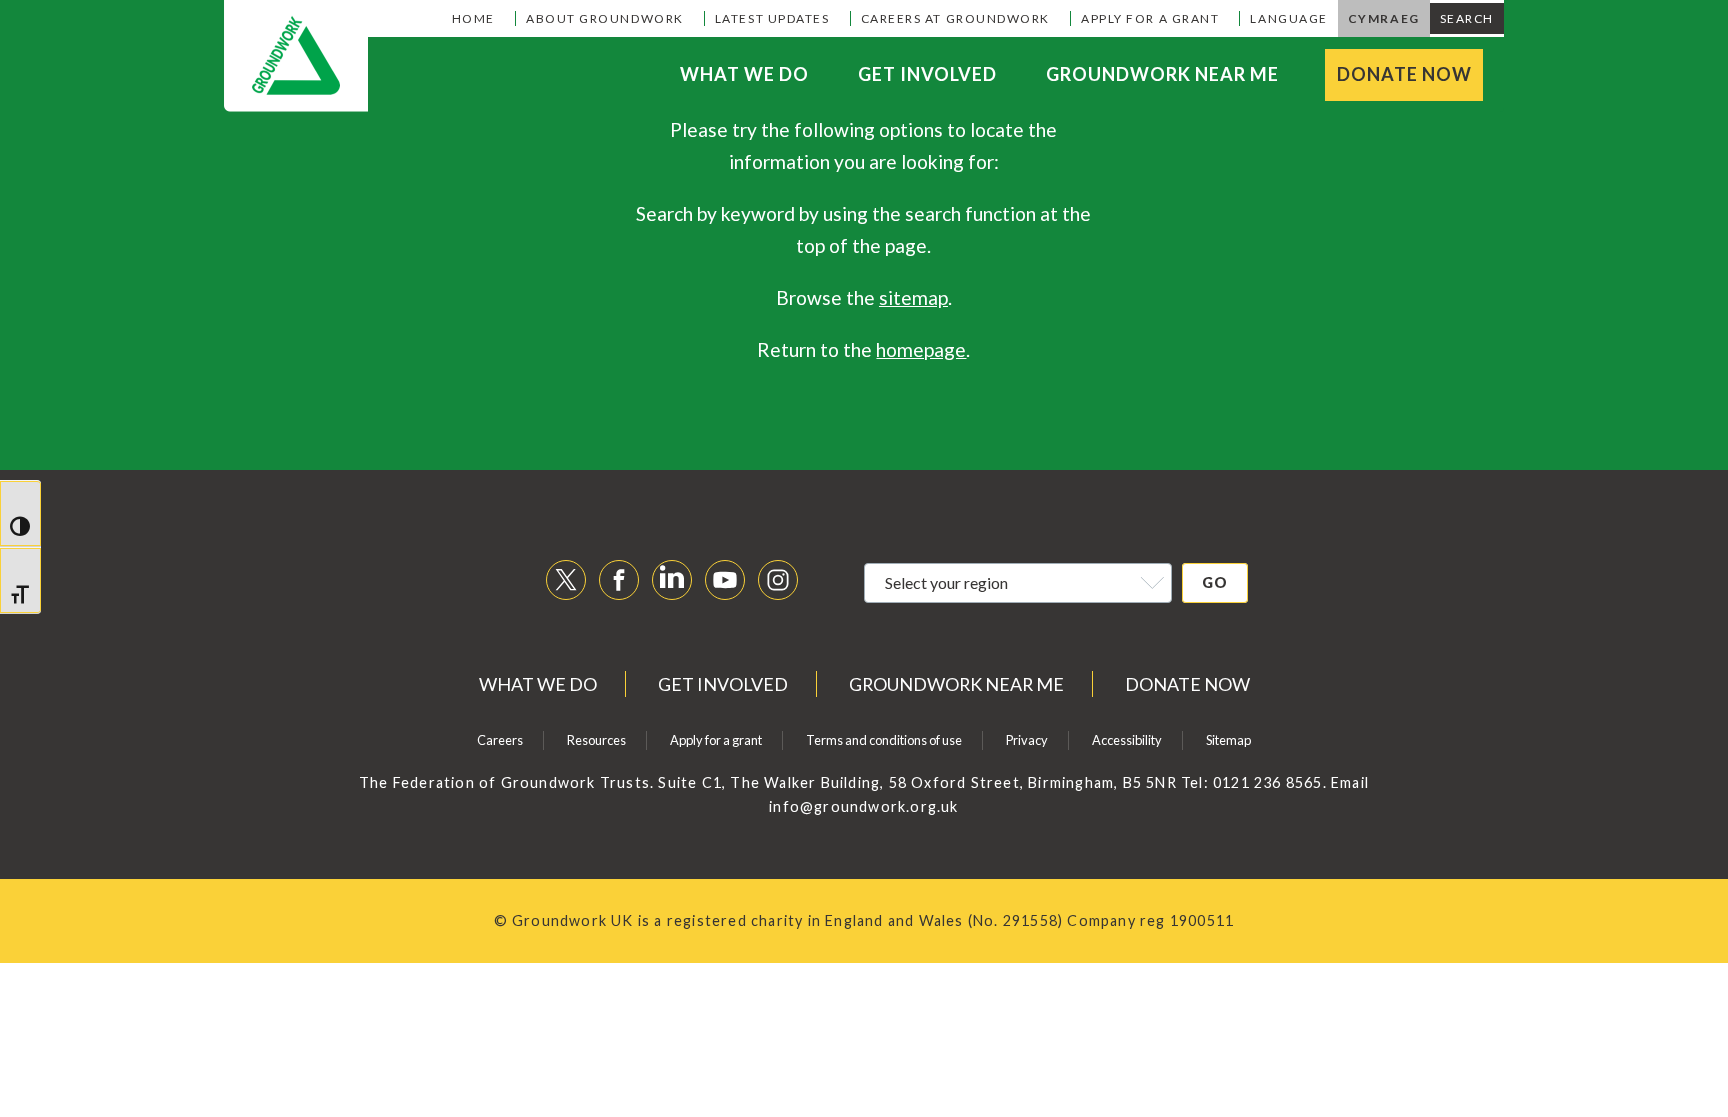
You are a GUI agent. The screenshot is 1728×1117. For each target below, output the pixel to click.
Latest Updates (772, 18)
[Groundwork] (296, 56)
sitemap (913, 297)
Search (1467, 18)
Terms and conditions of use (884, 740)
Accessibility (1127, 740)
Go (1215, 582)
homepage (921, 349)
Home (473, 18)
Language (1288, 18)
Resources (596, 740)
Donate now (1404, 74)
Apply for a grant (1150, 18)
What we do (744, 74)
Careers (500, 740)
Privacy (1027, 740)
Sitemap (1228, 740)
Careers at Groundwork (956, 18)
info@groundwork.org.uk (863, 806)
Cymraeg (1384, 18)
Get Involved (927, 74)
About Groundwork (605, 18)
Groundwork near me (1162, 74)
